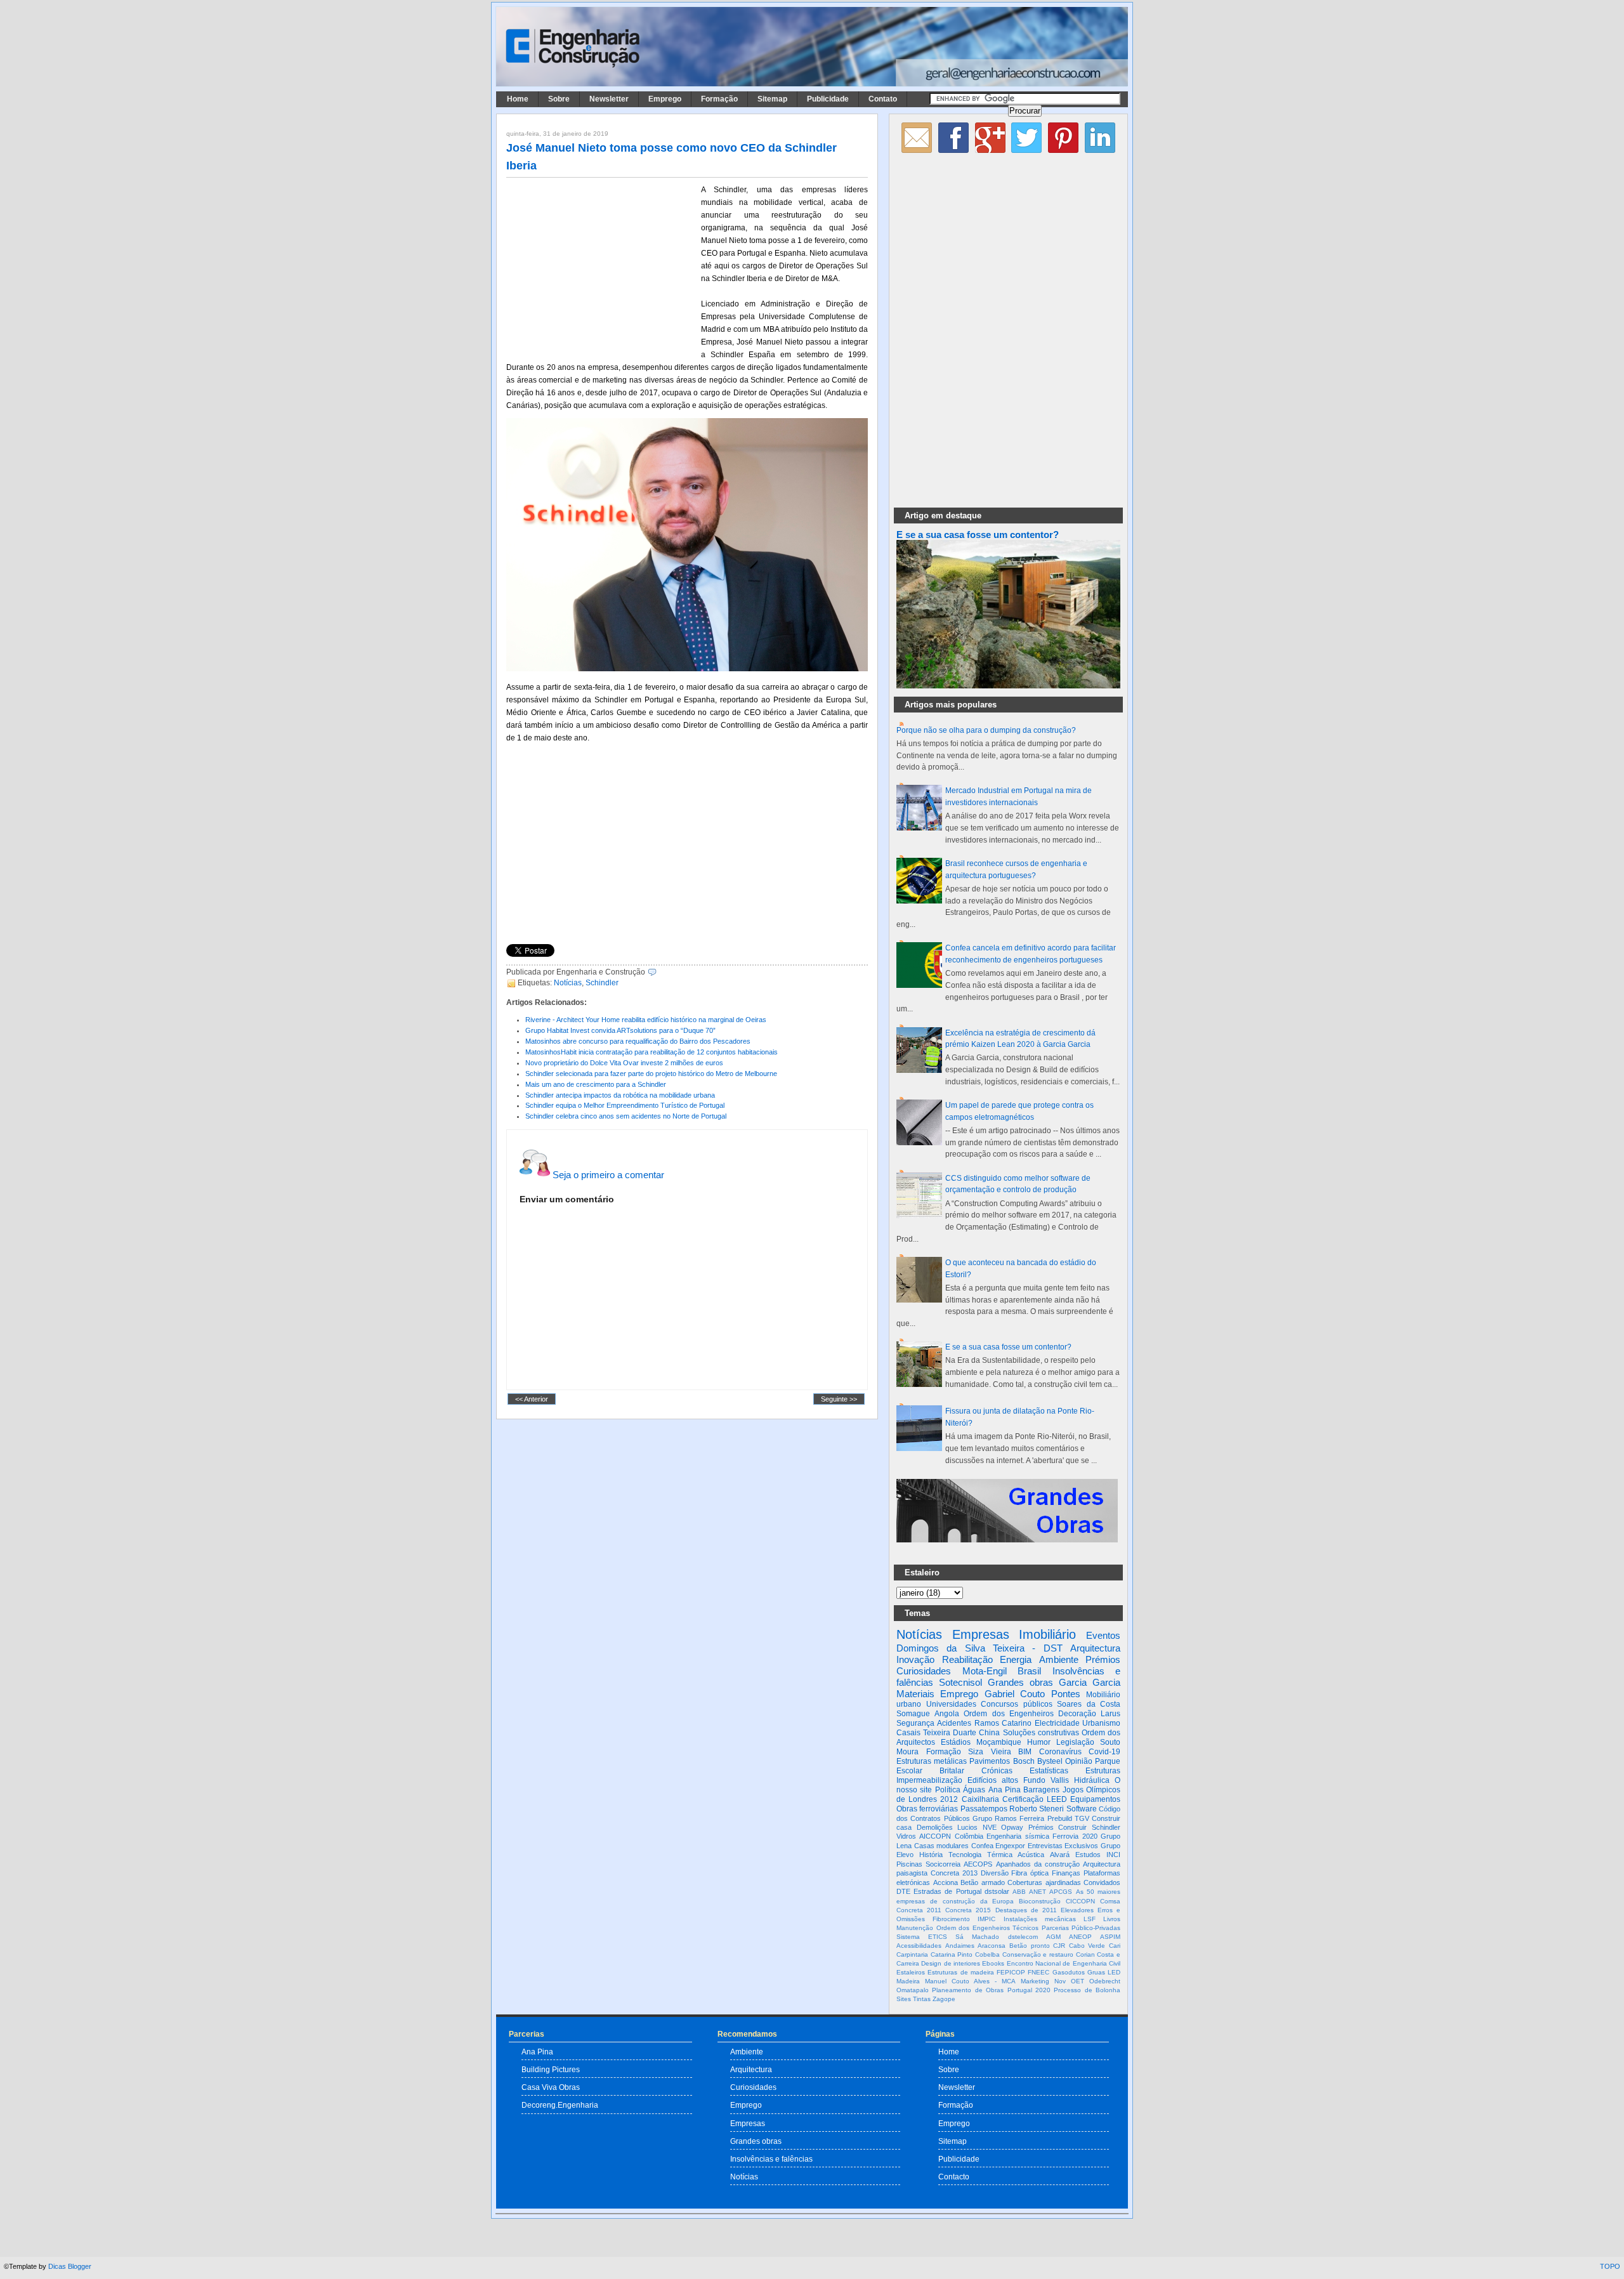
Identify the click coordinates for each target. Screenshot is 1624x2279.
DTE (903, 1891)
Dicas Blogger (70, 2266)
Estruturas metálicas (932, 1761)
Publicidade (828, 99)
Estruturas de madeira (961, 1972)
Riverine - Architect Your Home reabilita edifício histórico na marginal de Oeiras (646, 1020)
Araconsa (992, 1946)
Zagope (944, 1999)
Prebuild (1060, 1818)
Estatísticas (1049, 1771)
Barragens (1041, 1790)
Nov (1060, 1981)
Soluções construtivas (1041, 1733)
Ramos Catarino (1003, 1723)
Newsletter (609, 99)
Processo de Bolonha (1087, 1990)
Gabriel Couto (1015, 1694)
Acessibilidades (919, 1946)
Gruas (1096, 1972)
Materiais (915, 1694)
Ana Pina (1005, 1790)
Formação (719, 99)
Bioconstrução (1040, 1901)
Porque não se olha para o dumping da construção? (986, 730)
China (989, 1733)
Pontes (1066, 1694)
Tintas (922, 1999)
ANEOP (1080, 1937)
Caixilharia (980, 1799)
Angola (947, 1714)
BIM (1025, 1752)
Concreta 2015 (968, 1910)
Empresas (981, 1634)
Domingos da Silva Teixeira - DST (979, 1648)
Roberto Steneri (1037, 1809)
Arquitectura (1095, 1648)
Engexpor (1010, 1846)
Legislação (1075, 1742)
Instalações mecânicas (1040, 1919)
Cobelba (987, 1954)
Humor (1039, 1742)
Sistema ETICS (922, 1937)
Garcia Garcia (1090, 1682)
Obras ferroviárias (927, 1809)
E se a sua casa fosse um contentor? (978, 535)
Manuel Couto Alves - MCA (970, 1981)
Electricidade (1057, 1723)
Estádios (956, 1742)
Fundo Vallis (1046, 1780)
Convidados (1102, 1882)
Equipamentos (1095, 1799)
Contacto (954, 2177)
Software (1082, 1809)
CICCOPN (1080, 1901)
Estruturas (1103, 1771)
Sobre (559, 99)
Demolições (935, 1827)
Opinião (1079, 1761)
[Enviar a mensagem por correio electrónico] (659, 972)
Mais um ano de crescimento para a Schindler (596, 1084)
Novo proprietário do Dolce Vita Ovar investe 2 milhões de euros (624, 1063)
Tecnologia (965, 1855)
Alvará (1060, 1855)
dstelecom (1023, 1937)
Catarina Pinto (952, 1954)
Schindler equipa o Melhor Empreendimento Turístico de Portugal (625, 1105)
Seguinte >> (839, 1399)
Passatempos (984, 1809)
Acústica (1031, 1855)
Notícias (568, 983)
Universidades (951, 1704)
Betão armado (983, 1882)
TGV (1082, 1818)
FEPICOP (1011, 1972)
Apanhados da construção (1038, 1864)
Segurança (915, 1723)
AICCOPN (935, 1836)
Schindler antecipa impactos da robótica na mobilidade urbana (620, 1095)
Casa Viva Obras (551, 2087)
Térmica (1000, 1855)
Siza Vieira (990, 1752)
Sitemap (772, 99)
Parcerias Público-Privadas (1081, 1928)
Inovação (915, 1659)
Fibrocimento (951, 1919)
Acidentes (954, 1723)
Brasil (1029, 1671)
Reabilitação (967, 1659)
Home (518, 99)
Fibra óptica (1030, 1873)
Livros (1112, 1919)
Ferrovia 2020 (1075, 1836)
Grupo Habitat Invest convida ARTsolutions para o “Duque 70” (620, 1030)
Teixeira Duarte (950, 1733)
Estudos (1088, 1855)
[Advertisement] (601, 267)
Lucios (967, 1827)
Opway (1012, 1827)
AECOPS (978, 1864)
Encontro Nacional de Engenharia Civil (1064, 1963)
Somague (913, 1714)
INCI (1113, 1855)
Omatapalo (913, 1990)
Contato (883, 99)
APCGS (1061, 1892)
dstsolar (997, 1891)
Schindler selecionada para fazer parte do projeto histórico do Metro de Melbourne (651, 1074)
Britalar (952, 1771)
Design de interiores (951, 1963)
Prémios (1103, 1659)
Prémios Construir (1058, 1827)
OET (1077, 1981)
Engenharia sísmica (1018, 1836)
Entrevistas (1045, 1846)
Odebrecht (1105, 1981)
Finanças (1066, 1873)
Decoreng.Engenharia (560, 2105)
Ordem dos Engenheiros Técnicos (988, 1928)
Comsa (1110, 1901)
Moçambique (999, 1742)
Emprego (665, 99)
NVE (990, 1827)
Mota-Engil (985, 1671)
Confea (982, 1846)
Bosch (1024, 1761)
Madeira (908, 1981)
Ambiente (1059, 1659)
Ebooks (993, 1963)
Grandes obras (1020, 1682)
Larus (1110, 1714)
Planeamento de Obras (968, 1990)
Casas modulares (942, 1846)
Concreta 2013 (954, 1873)
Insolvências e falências (771, 2159)
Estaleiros (911, 1972)
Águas (974, 1790)
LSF (1090, 1919)
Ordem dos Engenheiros (1008, 1714)
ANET (1038, 1892)
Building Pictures (551, 2069)
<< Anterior (532, 1399)
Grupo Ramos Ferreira (1009, 1818)
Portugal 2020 (1029, 1990)
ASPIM (1110, 1937)
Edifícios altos (993, 1780)
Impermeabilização (929, 1780)
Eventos (1103, 1635)
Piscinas (909, 1864)
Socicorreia (943, 1864)
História (931, 1855)
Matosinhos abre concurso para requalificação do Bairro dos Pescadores (638, 1041)
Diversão (995, 1873)
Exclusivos (1081, 1846)
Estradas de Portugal (947, 1891)
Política (948, 1790)
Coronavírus (1060, 1752)
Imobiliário (1047, 1634)
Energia (1016, 1659)
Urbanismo (1101, 1723)
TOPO (1610, 2266)
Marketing (1035, 1981)
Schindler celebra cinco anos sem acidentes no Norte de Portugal (626, 1116)
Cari (1115, 1946)
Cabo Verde (1087, 1946)
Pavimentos (990, 1761)
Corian (1085, 1954)
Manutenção (915, 1928)
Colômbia (969, 1836)
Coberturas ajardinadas (1044, 1882)
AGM (1053, 1937)
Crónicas (997, 1771)
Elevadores (1077, 1910)
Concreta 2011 (919, 1910)
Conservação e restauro (1038, 1954)
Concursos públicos (1017, 1704)
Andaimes (960, 1946)
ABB (1019, 1892)
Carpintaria (912, 1954)
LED (1114, 1972)
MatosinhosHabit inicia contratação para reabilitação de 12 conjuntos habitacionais (652, 1052)
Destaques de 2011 (1026, 1910)
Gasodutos (1069, 1972)
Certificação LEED (1035, 1799)
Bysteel (1050, 1761)
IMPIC (986, 1919)
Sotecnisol (960, 1682)
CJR (1059, 1946)
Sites (904, 1999)
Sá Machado (977, 1937)
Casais (908, 1733)
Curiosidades (924, 1671)
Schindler (602, 983)
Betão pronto (1030, 1946)
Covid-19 (1104, 1752)
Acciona (946, 1882)
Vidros (906, 1836)
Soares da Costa (1089, 1704)
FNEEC (1038, 1972)
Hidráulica (1092, 1780)
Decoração (1077, 1714)
